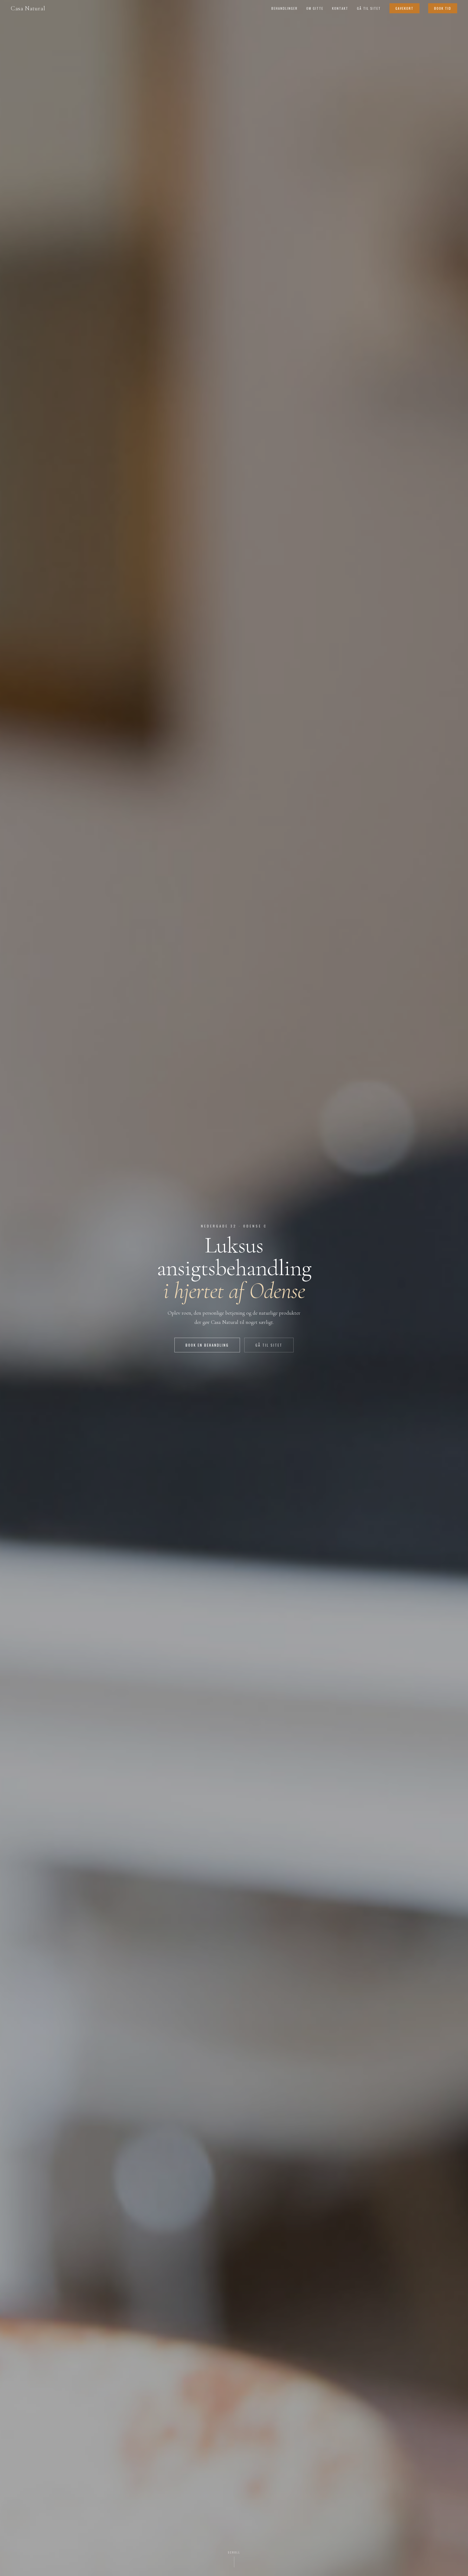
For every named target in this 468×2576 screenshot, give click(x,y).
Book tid (443, 8)
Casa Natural (28, 8)
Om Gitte (315, 8)
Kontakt (340, 8)
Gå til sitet (369, 8)
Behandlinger (285, 8)
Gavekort (404, 8)
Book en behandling (207, 1345)
